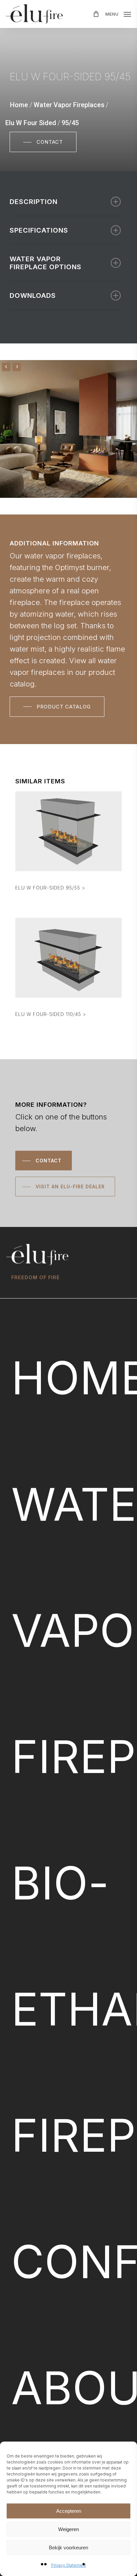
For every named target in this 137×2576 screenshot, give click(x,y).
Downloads (33, 296)
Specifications (39, 230)
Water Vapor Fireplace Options (46, 263)
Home (19, 105)
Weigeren (68, 2529)
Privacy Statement (69, 2565)
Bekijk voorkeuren (68, 2548)
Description (34, 202)
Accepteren (69, 2511)
